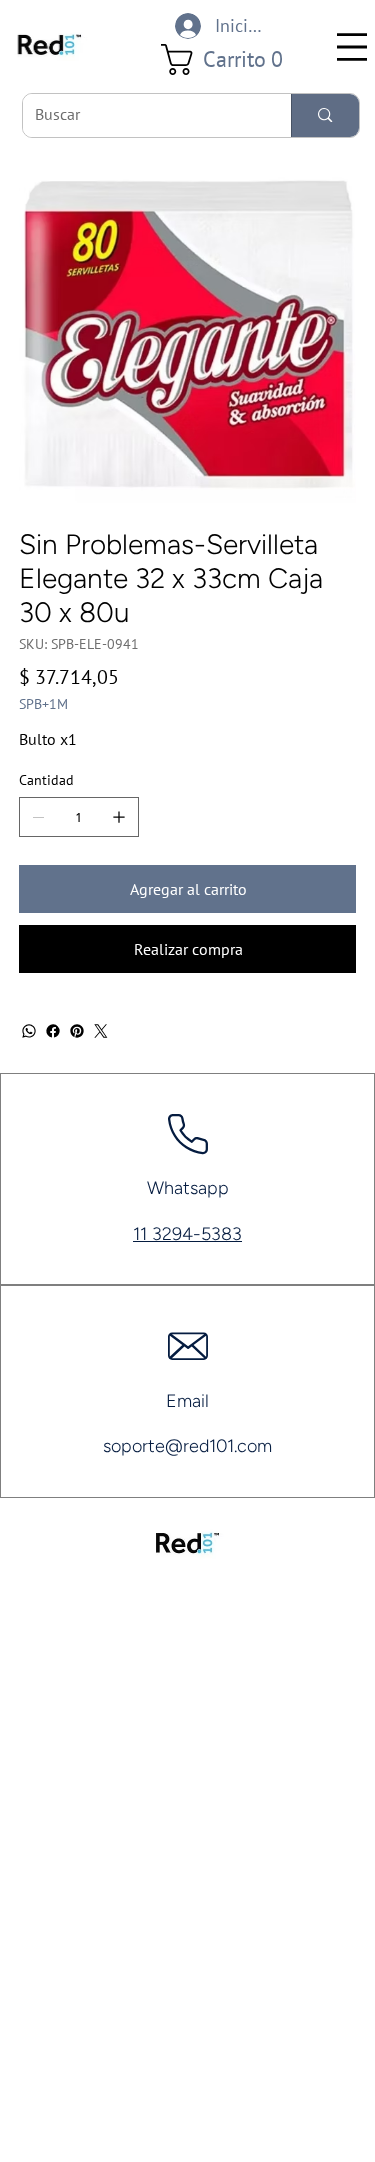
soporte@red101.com (187, 1446)
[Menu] (352, 47)
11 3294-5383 (187, 1234)
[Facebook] (53, 1031)
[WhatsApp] (29, 1031)
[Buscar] (324, 115)
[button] (229, 59)
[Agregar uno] (119, 817)
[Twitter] (101, 1031)
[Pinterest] (77, 1031)
